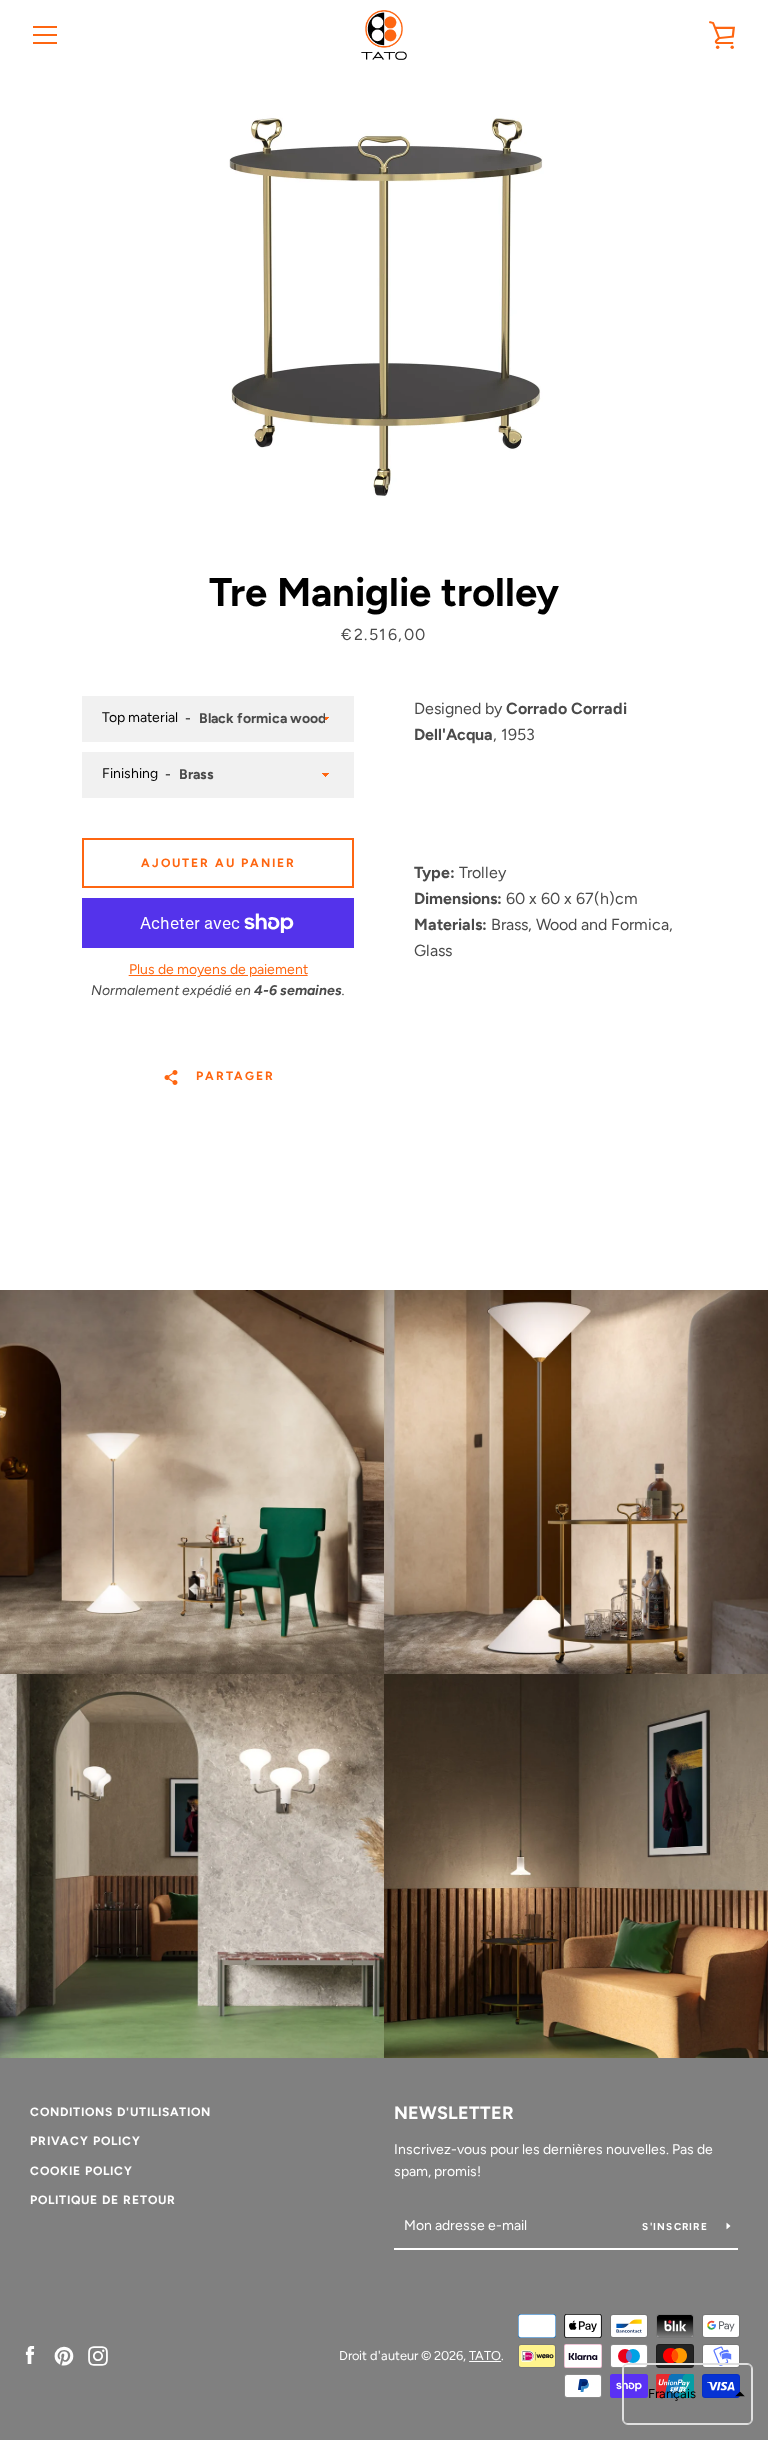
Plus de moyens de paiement (218, 969)
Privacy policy (85, 2141)
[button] (687, 2394)
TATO (485, 2355)
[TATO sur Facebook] (30, 2354)
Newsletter (454, 2113)
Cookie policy (81, 2171)
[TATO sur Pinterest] (64, 2354)
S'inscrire (676, 2226)
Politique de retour (103, 2200)
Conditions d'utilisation (120, 2112)
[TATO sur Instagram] (98, 2354)
